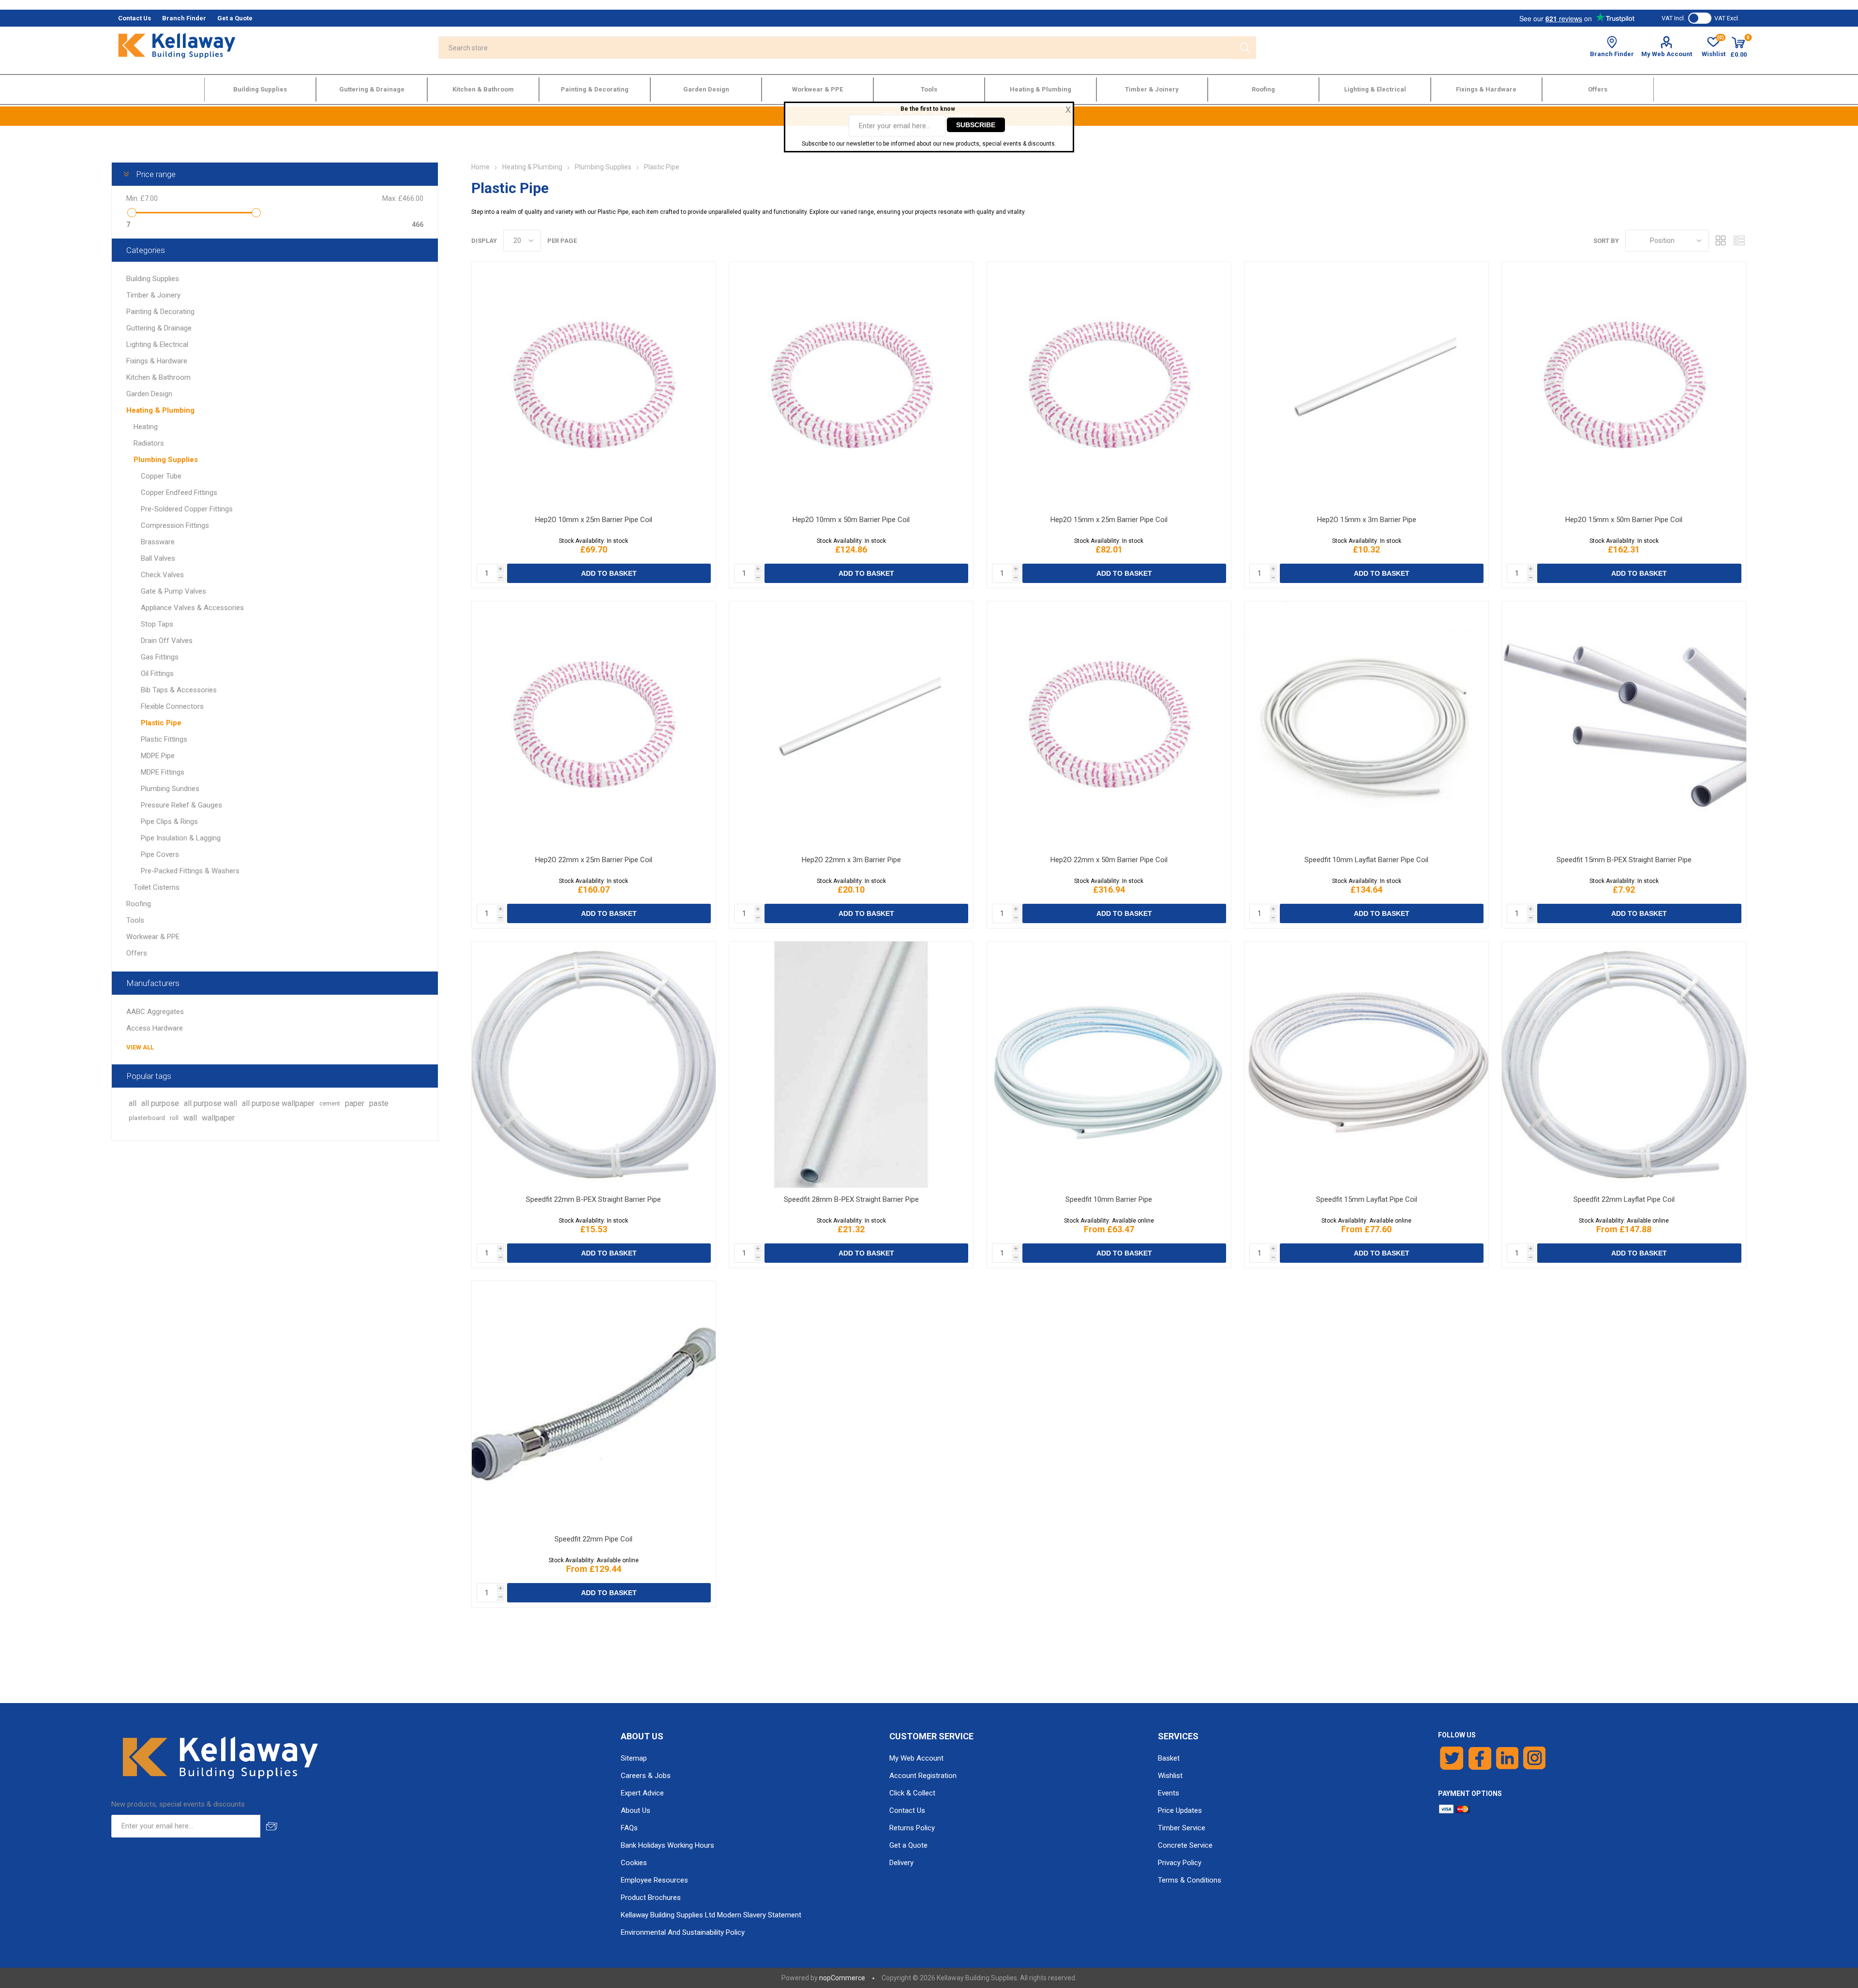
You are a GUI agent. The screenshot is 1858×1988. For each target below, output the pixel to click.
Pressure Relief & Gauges (181, 805)
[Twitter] (1452, 1758)
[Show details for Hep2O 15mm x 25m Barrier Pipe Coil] (1109, 385)
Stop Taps (157, 624)
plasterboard (147, 1118)
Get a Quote (908, 1845)
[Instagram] (1535, 1758)
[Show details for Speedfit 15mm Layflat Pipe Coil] (1366, 1065)
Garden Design (149, 394)
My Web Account (1667, 54)
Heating (146, 427)
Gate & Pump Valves (173, 591)
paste (379, 1103)
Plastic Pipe (161, 723)
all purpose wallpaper (278, 1103)
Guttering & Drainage (159, 328)
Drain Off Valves (167, 641)
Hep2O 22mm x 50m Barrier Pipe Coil (1109, 860)
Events (1169, 1793)
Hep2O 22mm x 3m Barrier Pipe (851, 860)
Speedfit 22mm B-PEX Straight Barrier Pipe (593, 1199)
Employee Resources (654, 1880)
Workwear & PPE (153, 937)
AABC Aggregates (155, 1012)
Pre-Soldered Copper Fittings (187, 509)
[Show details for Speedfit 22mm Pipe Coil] (594, 1404)
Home (480, 167)
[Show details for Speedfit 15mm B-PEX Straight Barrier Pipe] (1624, 725)
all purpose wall (210, 1103)
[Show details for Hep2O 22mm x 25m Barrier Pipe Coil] (594, 725)
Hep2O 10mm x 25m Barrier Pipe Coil (594, 520)
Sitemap (634, 1758)
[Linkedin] (1507, 1758)
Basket (1169, 1758)
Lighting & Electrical (157, 344)
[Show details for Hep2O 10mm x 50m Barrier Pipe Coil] (851, 385)
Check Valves (162, 575)
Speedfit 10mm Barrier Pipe (1109, 1199)
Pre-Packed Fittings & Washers (190, 871)
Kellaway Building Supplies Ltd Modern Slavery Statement (711, 1915)
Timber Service (1182, 1828)
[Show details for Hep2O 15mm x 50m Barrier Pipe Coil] (1624, 385)
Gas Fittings (160, 657)
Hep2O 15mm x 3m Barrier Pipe (1367, 520)
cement (330, 1103)
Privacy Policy (1180, 1863)
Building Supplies (153, 279)
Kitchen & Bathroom (158, 377)
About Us (636, 1810)
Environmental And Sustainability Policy (683, 1932)
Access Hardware (155, 1028)
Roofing (139, 904)
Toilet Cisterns (157, 887)
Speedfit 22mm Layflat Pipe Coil (1624, 1199)
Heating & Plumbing (160, 410)
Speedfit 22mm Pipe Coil (593, 1539)
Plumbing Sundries (170, 789)
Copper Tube (161, 476)
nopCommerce (842, 1978)
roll (174, 1118)
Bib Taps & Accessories (179, 690)
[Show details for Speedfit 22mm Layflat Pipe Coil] (1624, 1065)
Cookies (634, 1863)
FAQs (629, 1828)
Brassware (158, 542)
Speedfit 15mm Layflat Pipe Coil (1367, 1199)
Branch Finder (1612, 54)
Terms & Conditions (1190, 1880)
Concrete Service (1185, 1845)
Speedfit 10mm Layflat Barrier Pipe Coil (1366, 860)
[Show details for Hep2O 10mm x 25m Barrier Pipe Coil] (594, 385)
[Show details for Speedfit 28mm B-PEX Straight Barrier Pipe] (851, 1065)
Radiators (149, 443)
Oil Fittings (157, 673)
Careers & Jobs (646, 1776)
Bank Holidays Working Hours (667, 1845)
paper (355, 1103)
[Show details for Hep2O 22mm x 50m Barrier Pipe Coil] (1109, 725)
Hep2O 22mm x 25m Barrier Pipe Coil (594, 860)
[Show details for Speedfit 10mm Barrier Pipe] (1109, 1065)
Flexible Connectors (172, 706)
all (133, 1103)
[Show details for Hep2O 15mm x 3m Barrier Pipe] (1366, 385)
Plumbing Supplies (166, 460)
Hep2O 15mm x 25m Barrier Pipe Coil (1109, 520)
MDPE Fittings (163, 772)
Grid (1721, 241)
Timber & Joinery (153, 295)
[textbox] (836, 48)
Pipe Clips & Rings (169, 822)
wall (190, 1118)
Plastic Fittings (164, 739)
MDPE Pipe (158, 756)
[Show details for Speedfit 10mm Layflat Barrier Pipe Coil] (1366, 725)
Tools (135, 920)
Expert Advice (642, 1793)
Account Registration (923, 1776)
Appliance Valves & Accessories (192, 608)
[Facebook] (1480, 1758)
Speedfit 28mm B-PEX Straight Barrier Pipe (851, 1199)
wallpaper (218, 1118)
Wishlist (1170, 1776)
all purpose (160, 1103)
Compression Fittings (175, 525)
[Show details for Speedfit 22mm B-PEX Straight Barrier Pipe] (594, 1065)
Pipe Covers (160, 854)
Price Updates (1180, 1810)
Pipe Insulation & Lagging (181, 838)
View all (140, 1047)
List (1739, 241)
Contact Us (907, 1810)
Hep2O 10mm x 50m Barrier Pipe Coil (851, 520)
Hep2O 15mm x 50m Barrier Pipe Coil (1624, 520)
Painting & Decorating (160, 312)
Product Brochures (651, 1898)
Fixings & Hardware (157, 361)
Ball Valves (158, 558)
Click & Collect (912, 1793)
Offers (137, 953)
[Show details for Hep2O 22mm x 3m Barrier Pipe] (851, 725)
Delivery (901, 1863)
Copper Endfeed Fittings (179, 493)
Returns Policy (912, 1828)
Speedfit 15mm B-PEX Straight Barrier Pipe (1624, 860)
